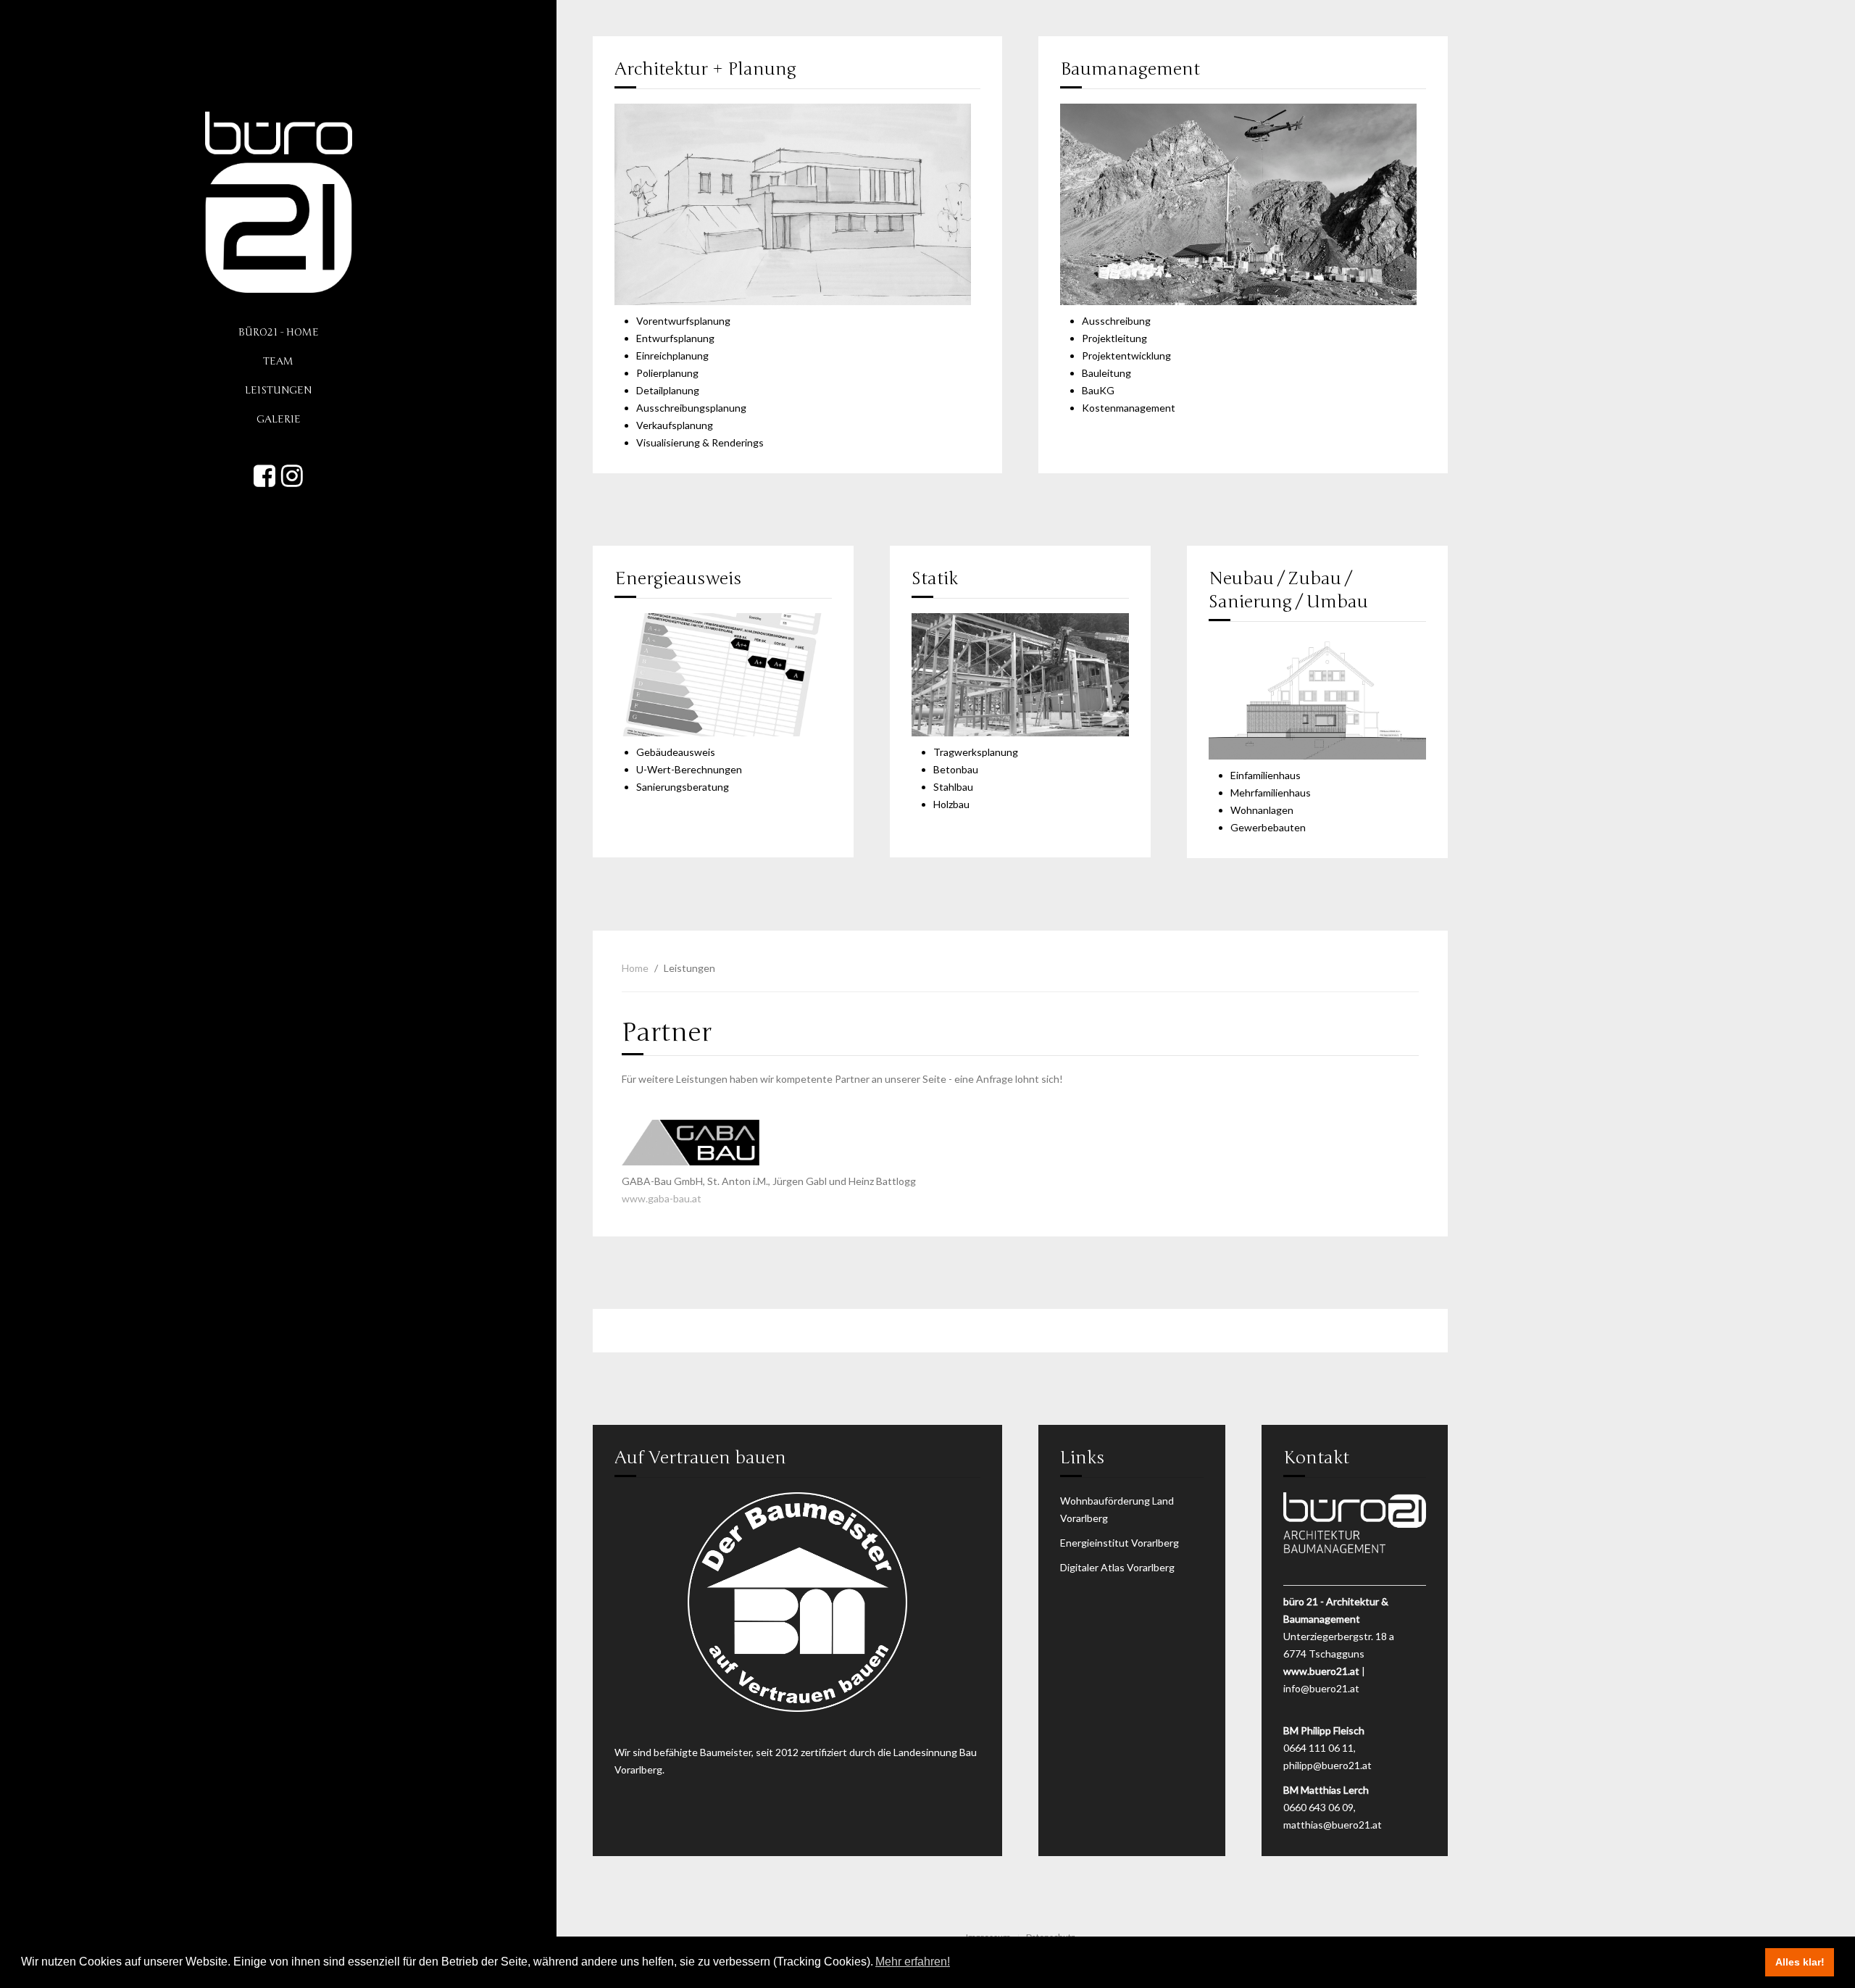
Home (635, 968)
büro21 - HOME (279, 332)
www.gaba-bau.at (662, 1198)
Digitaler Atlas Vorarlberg (1117, 1567)
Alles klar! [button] (1800, 1962)
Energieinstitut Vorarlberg (1120, 1543)
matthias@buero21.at (1333, 1825)
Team (278, 361)
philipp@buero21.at (1327, 1765)
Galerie (279, 419)
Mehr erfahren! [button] (913, 1962)
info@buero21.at (1321, 1688)
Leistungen (278, 390)
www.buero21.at (1321, 1671)
